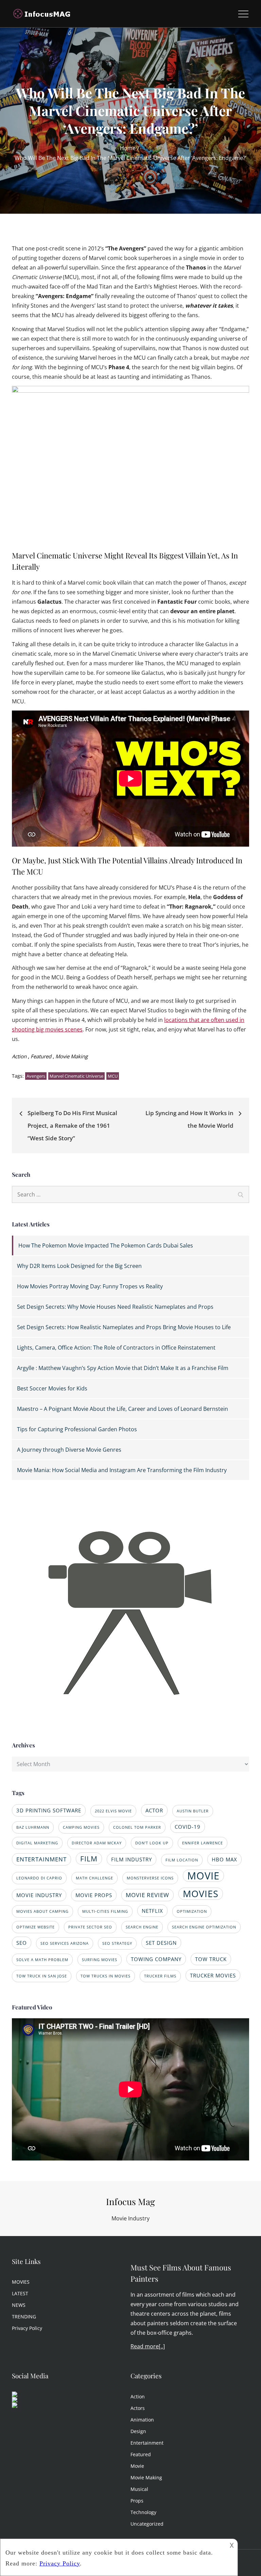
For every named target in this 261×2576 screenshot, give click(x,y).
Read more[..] (148, 2346)
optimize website (36, 1927)
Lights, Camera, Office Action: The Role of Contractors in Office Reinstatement (116, 1348)
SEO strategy (117, 1943)
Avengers (36, 1076)
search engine (142, 1927)
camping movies (81, 1827)
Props (137, 2501)
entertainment (41, 1859)
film (89, 1858)
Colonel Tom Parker (137, 1827)
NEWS (19, 2305)
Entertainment (147, 2443)
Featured (41, 1056)
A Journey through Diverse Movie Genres (69, 1450)
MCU (113, 1076)
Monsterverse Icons (150, 1878)
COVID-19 (188, 1827)
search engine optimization (204, 1927)
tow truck (211, 1959)
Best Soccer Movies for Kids (52, 1388)
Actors (138, 2408)
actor (154, 1810)
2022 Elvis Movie (113, 1811)
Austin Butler (193, 1811)
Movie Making (72, 1056)
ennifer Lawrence (203, 1843)
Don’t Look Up (152, 1843)
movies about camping (42, 1911)
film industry (132, 1859)
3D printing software (49, 1810)
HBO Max (224, 1859)
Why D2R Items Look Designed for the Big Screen (79, 1266)
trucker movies (213, 1975)
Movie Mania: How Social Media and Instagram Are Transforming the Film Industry (122, 1470)
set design (161, 1943)
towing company (156, 1959)
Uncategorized (147, 2524)
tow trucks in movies (106, 1976)
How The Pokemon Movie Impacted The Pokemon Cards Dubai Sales (106, 1245)
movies (201, 1894)
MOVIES (21, 2282)
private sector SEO (90, 1927)
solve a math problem (42, 1960)
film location (182, 1860)
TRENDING (24, 2317)
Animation (142, 2420)
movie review (147, 1895)
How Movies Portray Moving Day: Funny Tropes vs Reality (90, 1286)
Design (138, 2431)
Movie (137, 2466)
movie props (94, 1895)
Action (19, 1056)
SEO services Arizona (65, 1943)
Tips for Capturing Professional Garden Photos (77, 1429)
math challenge (94, 1878)
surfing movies (100, 1960)
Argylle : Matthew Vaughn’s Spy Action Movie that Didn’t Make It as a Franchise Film (123, 1368)
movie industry (39, 1895)
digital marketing (37, 1843)
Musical (139, 2489)
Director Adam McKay (97, 1843)
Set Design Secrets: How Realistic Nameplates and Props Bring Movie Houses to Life (124, 1327)
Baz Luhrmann (33, 1827)
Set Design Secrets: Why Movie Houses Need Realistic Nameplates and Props (115, 1307)
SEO (22, 1943)
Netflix (152, 1911)
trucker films (160, 1976)
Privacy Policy (27, 2328)
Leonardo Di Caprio (39, 1878)
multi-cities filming (105, 1911)
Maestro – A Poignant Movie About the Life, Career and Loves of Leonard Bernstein (123, 1409)
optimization (192, 1911)
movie (203, 1876)
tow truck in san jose (42, 1976)
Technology (143, 2512)
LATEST (20, 2293)
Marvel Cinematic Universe (76, 1076)
